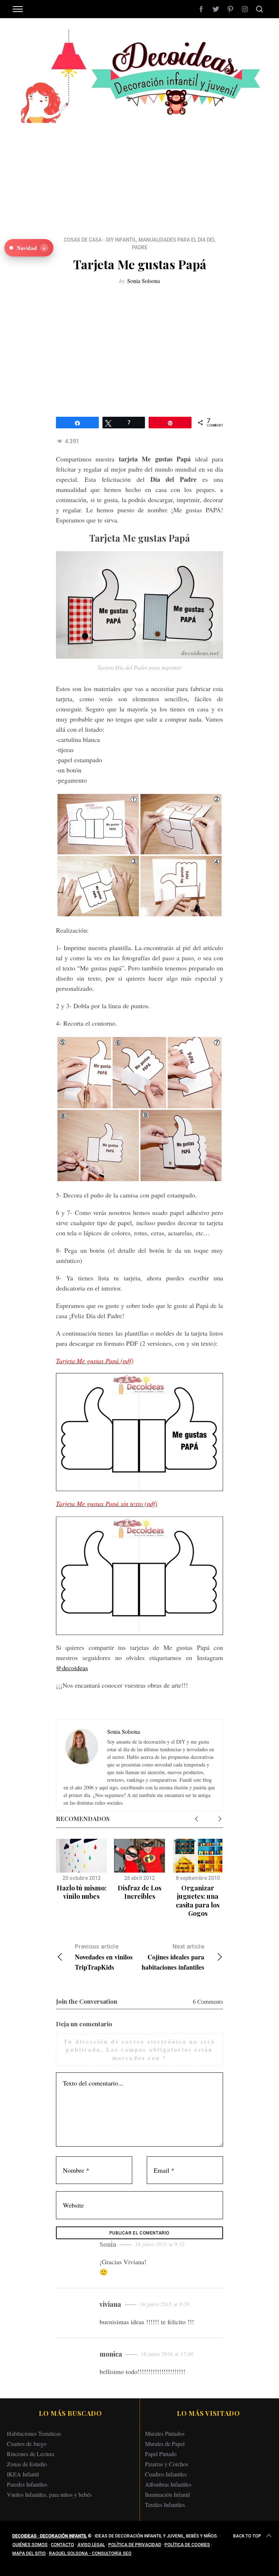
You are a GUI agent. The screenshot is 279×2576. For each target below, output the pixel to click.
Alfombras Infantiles (168, 2484)
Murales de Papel (165, 2444)
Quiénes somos (30, 2545)
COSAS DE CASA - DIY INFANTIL (100, 240)
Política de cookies (187, 2545)
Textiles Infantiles (165, 2505)
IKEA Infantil (23, 2474)
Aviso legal (91, 2545)
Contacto (62, 2545)
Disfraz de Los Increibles (139, 1892)
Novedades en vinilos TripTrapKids (104, 1957)
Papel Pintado (161, 2454)
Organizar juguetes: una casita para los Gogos (198, 1901)
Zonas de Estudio (27, 2464)
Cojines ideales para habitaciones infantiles (173, 1957)
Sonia (108, 2244)
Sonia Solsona (143, 281)
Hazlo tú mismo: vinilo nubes (82, 1892)
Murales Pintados (165, 2433)
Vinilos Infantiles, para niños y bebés (49, 2494)
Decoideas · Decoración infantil (50, 2536)
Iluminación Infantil (167, 2494)
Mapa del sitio (29, 2553)
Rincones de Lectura (31, 2454)
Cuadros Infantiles (166, 2474)
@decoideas (72, 1668)
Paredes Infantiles (27, 2484)
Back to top (247, 2536)
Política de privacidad (135, 2545)
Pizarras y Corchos (167, 2464)
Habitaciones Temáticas (34, 2433)
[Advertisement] (139, 174)
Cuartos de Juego (27, 2444)
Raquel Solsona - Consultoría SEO (90, 2553)
